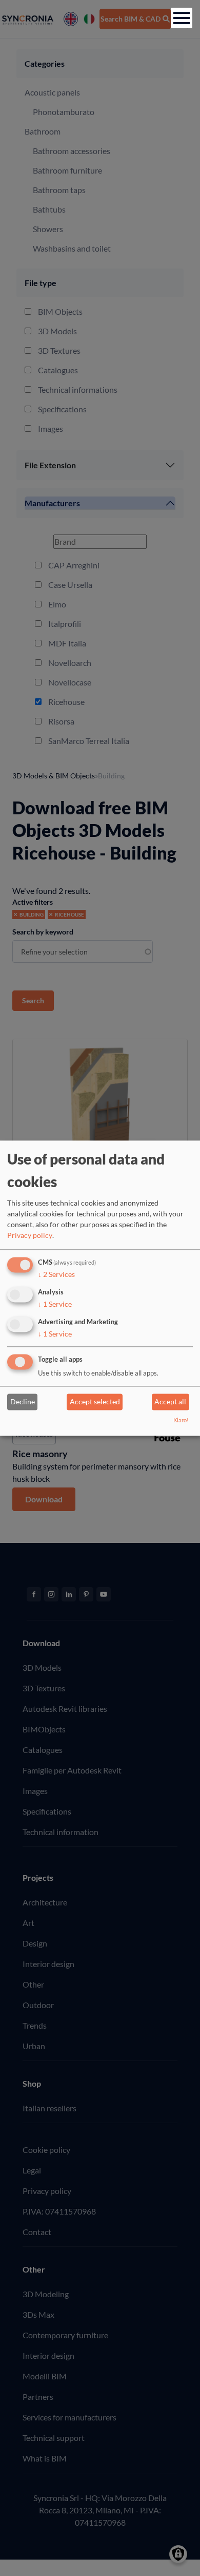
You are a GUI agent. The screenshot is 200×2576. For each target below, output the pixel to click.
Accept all (170, 1402)
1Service (55, 1304)
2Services (56, 1275)
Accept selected (95, 1402)
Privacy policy (30, 1236)
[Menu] (182, 18)
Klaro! (181, 1420)
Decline (23, 1402)
